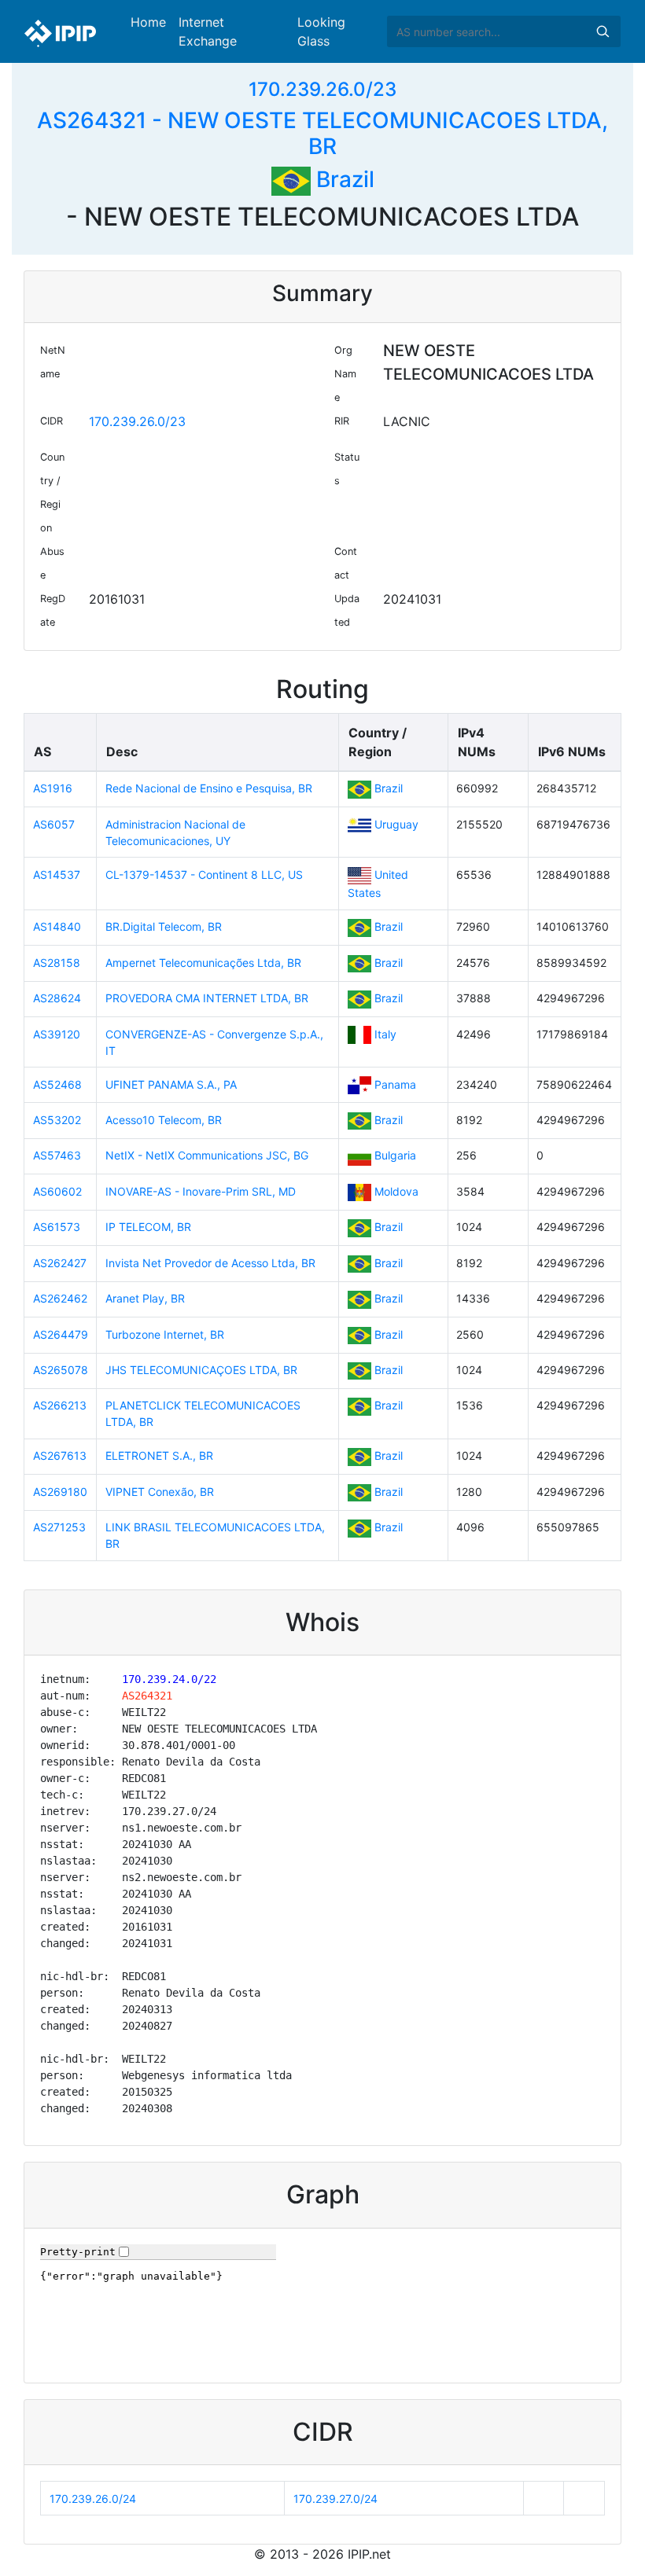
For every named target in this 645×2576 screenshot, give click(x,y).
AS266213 (60, 1405)
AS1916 (53, 788)
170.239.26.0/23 (322, 89)
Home (148, 22)
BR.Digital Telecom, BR (164, 926)
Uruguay (396, 824)
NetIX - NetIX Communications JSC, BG (207, 1155)
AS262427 (60, 1263)
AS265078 (61, 1370)
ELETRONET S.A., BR (159, 1455)
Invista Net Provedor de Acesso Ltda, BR (210, 1263)
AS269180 (60, 1492)
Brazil (343, 179)
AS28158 (57, 963)
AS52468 (57, 1084)
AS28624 (57, 998)
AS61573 (57, 1227)
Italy (385, 1034)
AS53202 (57, 1120)
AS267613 (60, 1455)
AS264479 (61, 1334)
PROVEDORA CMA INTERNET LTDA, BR (207, 998)
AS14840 (57, 926)
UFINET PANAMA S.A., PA (171, 1084)
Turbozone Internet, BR (165, 1334)
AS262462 (60, 1298)
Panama (395, 1084)
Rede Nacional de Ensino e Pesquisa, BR (209, 788)
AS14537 (57, 875)
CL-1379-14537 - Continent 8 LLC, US (204, 875)
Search (603, 31)
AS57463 (57, 1155)
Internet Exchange (208, 31)
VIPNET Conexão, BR (160, 1492)
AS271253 (59, 1527)
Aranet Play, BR (145, 1298)
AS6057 (54, 824)
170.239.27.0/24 (335, 2499)
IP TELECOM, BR (148, 1227)
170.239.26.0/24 (93, 2499)
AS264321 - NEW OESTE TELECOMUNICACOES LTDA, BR (322, 134)
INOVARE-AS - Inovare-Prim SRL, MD (201, 1191)
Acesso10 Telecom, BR (164, 1120)
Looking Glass (321, 31)
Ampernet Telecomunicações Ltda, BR (203, 963)
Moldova (396, 1191)
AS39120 (57, 1034)
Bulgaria (395, 1155)
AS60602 (57, 1191)
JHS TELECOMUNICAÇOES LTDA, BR (201, 1370)
